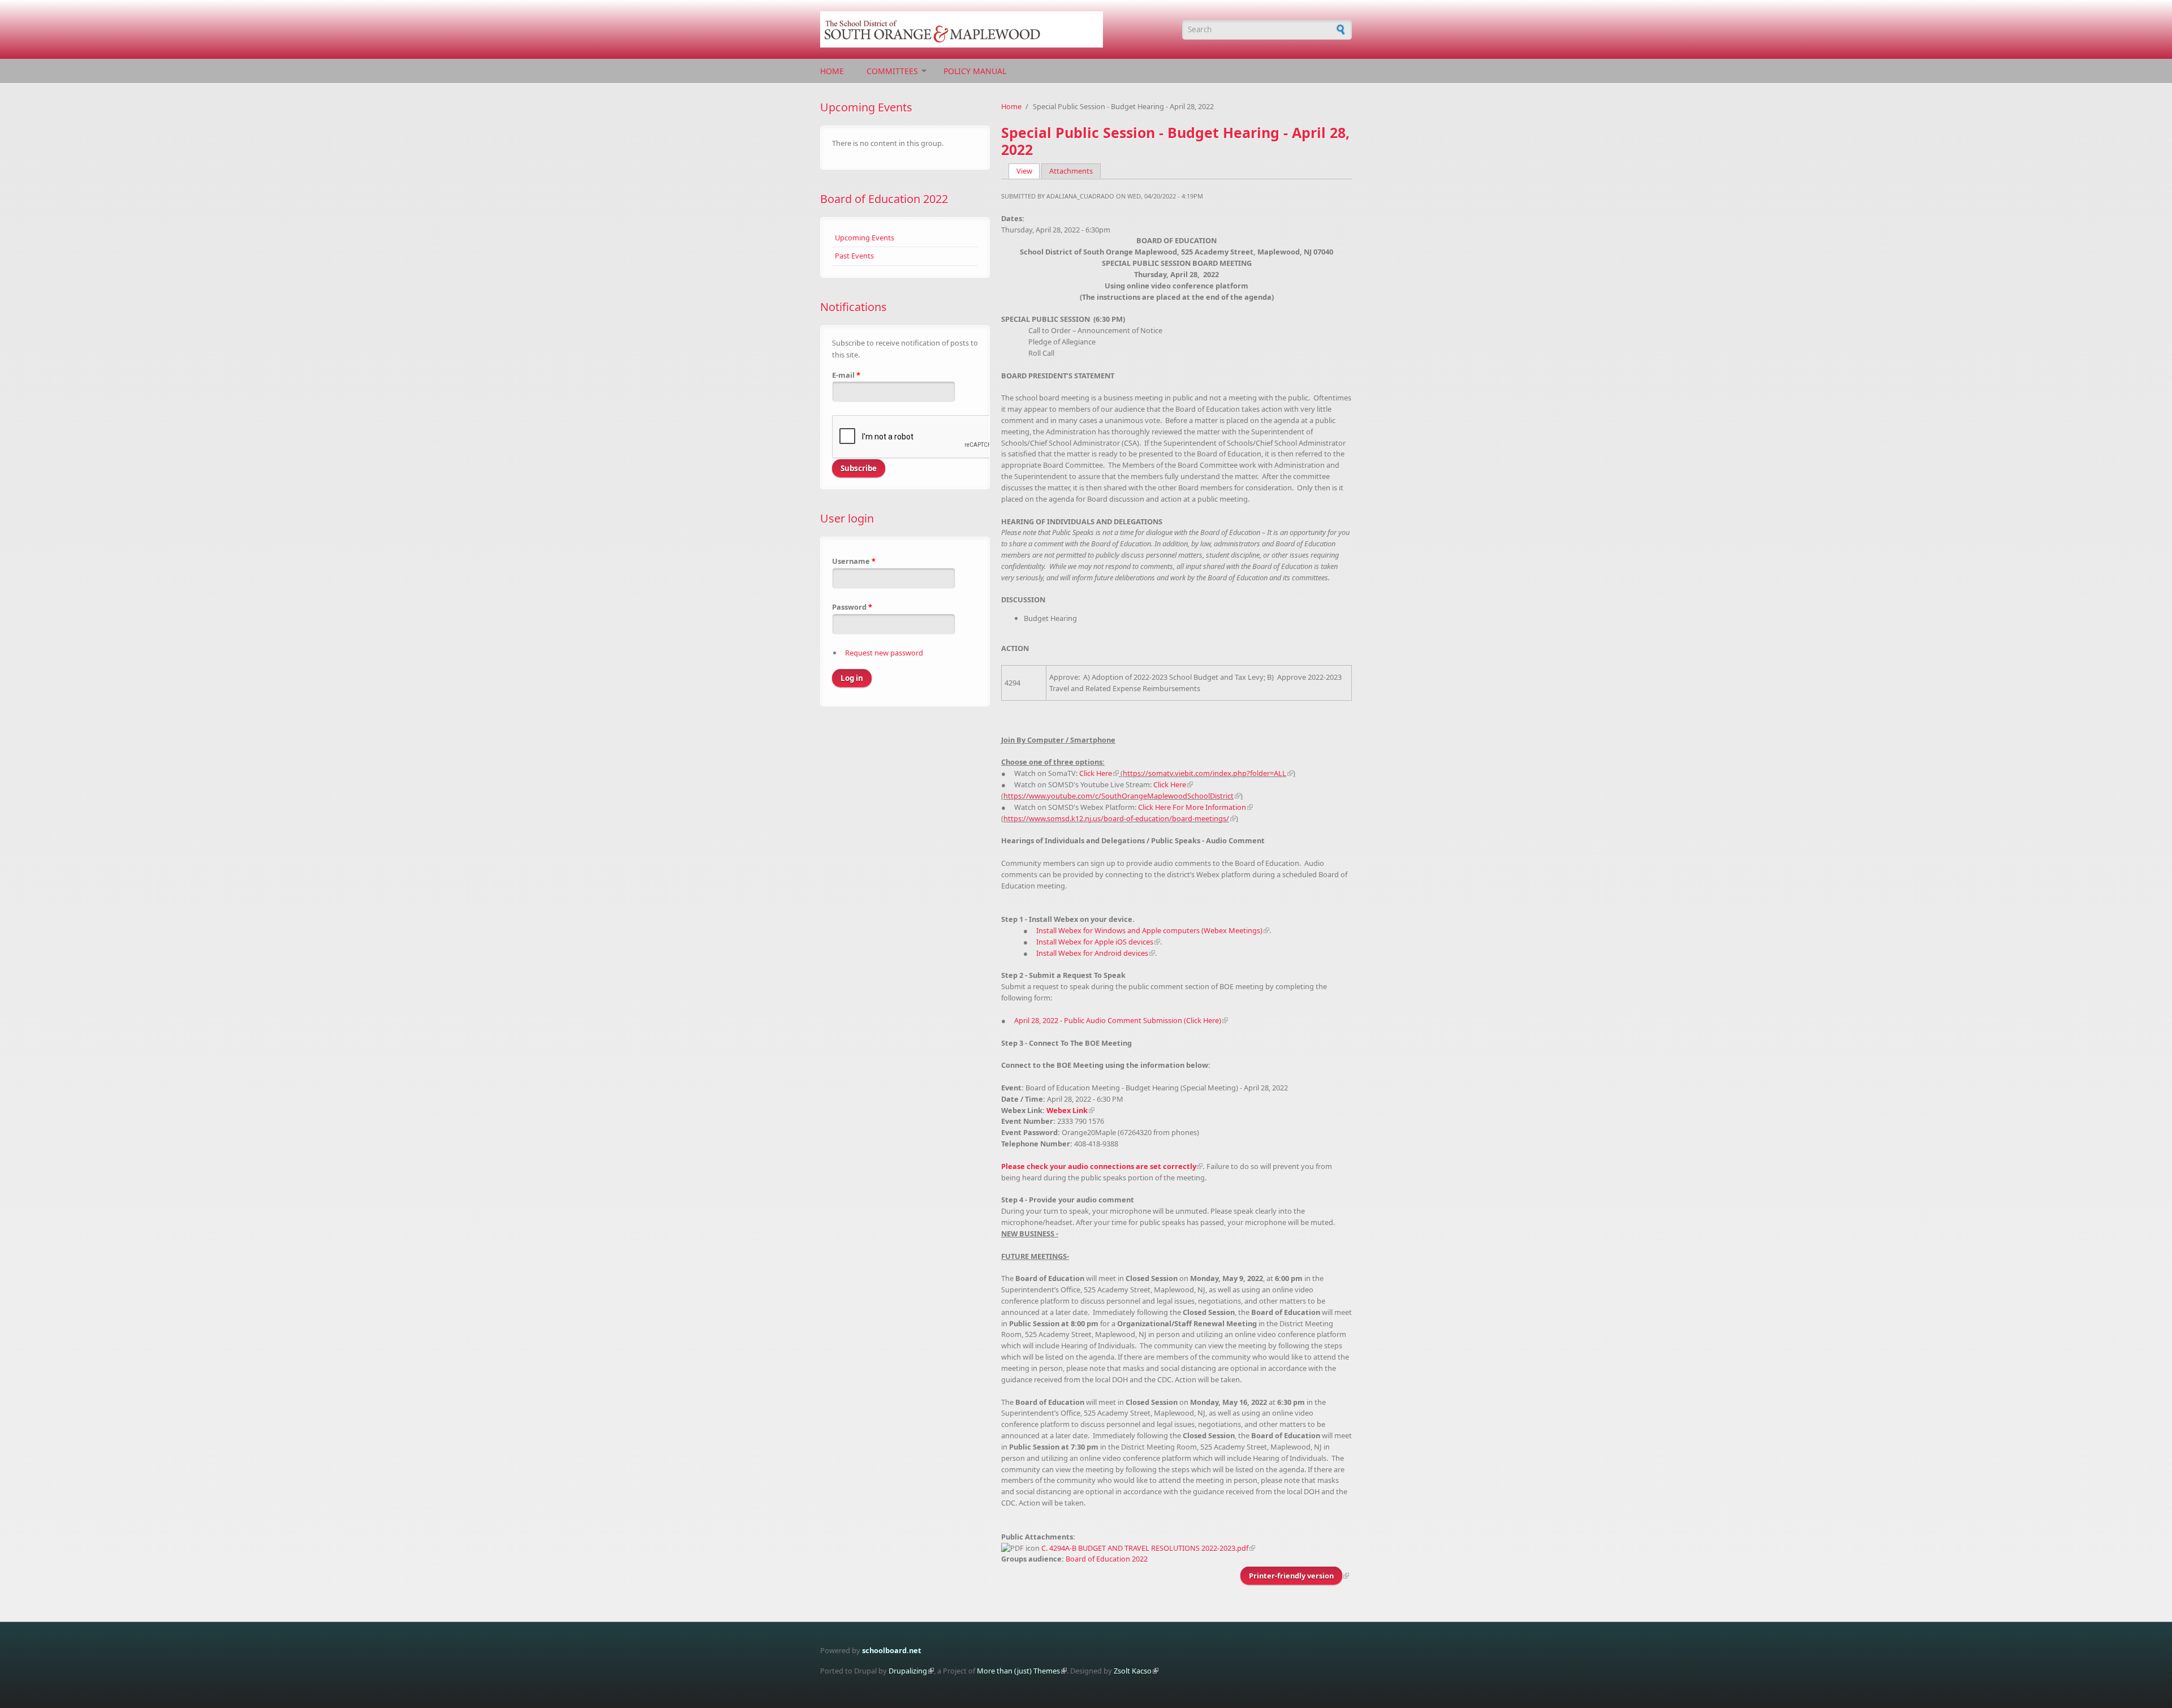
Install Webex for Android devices (1092, 953)
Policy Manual (975, 71)
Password (852, 607)
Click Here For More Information (1192, 807)
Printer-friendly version (1291, 1576)
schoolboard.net (892, 1650)
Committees (892, 71)
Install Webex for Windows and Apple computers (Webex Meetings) (1149, 930)
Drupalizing (908, 1671)
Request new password (884, 653)
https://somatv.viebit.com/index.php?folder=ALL (1204, 773)
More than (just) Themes (1018, 1671)
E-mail (846, 375)
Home (832, 71)
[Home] (996, 29)
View (1028, 171)
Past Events (854, 256)
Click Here (1096, 773)
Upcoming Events (865, 238)
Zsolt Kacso (1133, 1671)
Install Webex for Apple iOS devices (1095, 942)
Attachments (1071, 171)
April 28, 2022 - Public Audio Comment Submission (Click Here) (1118, 1020)
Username (854, 561)
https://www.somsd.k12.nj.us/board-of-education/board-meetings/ (1116, 818)
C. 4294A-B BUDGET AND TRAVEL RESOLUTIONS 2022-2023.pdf (1145, 1548)
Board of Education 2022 (884, 199)
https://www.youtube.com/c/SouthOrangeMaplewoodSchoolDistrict (1119, 796)
